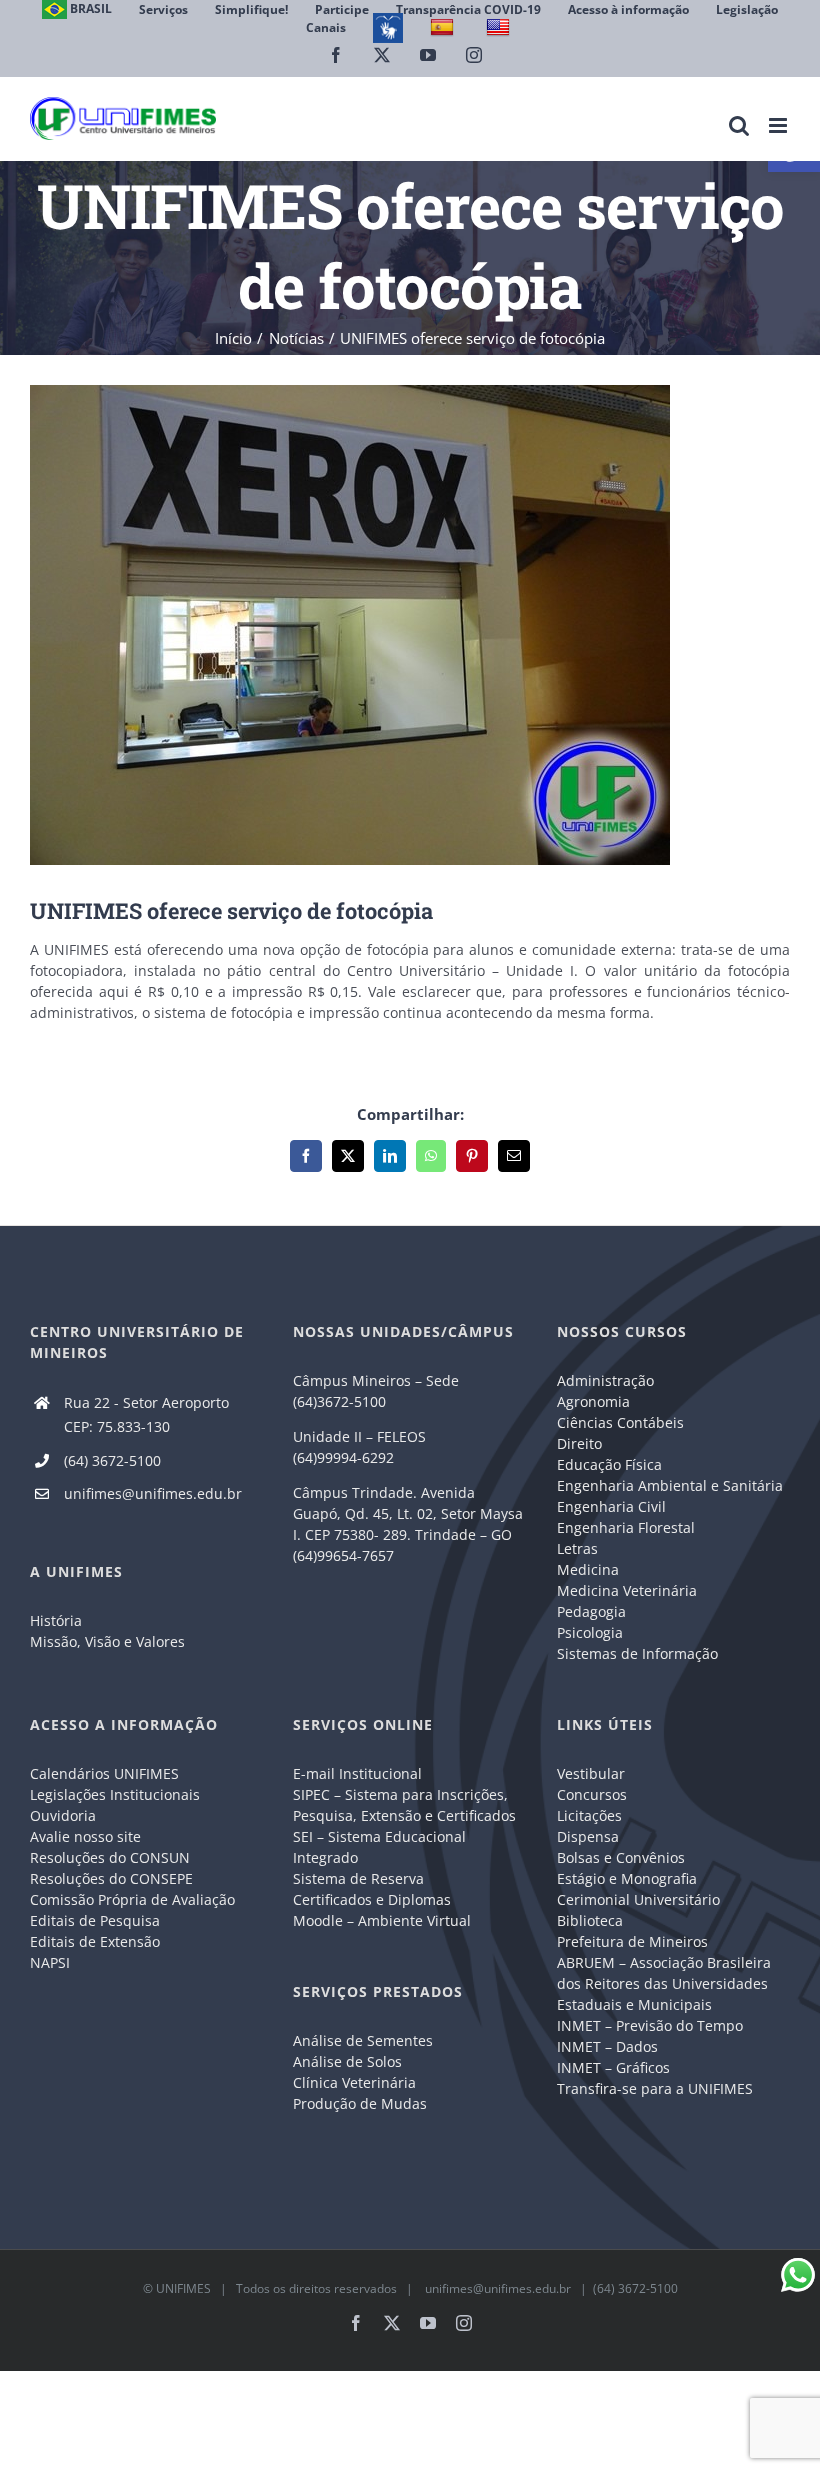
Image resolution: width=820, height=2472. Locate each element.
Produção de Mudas (360, 2103)
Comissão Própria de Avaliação (132, 1899)
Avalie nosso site (85, 1836)
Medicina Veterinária (627, 1590)
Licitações (589, 1815)
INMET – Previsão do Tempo (650, 2025)
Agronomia (593, 1401)
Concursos (592, 1794)
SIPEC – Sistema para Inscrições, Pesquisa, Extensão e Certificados (404, 1805)
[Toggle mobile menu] (779, 125)
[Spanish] (444, 27)
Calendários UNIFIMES (104, 1773)
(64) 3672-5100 (112, 1460)
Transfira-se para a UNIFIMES (655, 2088)
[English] (500, 27)
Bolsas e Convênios (621, 1857)
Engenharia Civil (611, 1506)
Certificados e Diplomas (372, 1899)
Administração (605, 1380)
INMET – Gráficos (613, 2067)
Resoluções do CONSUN (110, 1857)
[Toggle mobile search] (739, 125)
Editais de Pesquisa (95, 1920)
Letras (577, 1548)
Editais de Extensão (95, 1941)
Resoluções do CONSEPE (111, 1878)
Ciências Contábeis (620, 1422)
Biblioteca (590, 1920)
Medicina (588, 1569)
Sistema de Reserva (358, 1878)
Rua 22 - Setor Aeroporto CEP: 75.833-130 (146, 1414)
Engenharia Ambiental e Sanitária (670, 1485)
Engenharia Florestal (626, 1527)
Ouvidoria (63, 1815)
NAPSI (52, 1962)
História (56, 1620)
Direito (579, 1443)
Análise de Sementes (363, 2040)
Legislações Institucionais (115, 1794)
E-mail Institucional (357, 1773)
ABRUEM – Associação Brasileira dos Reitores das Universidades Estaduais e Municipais (664, 1983)
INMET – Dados (607, 2046)
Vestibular (591, 1773)
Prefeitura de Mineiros (632, 1941)
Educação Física (609, 1464)
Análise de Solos (347, 2061)
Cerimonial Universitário (638, 1899)
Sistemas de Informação (637, 1653)
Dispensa (588, 1836)
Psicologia (590, 1632)
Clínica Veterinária (354, 2082)
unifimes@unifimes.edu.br (153, 1493)
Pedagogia (591, 1611)
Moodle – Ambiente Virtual (382, 1920)
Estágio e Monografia (627, 1878)
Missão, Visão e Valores (107, 1641)
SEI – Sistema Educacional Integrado (379, 1847)
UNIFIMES (183, 2288)
